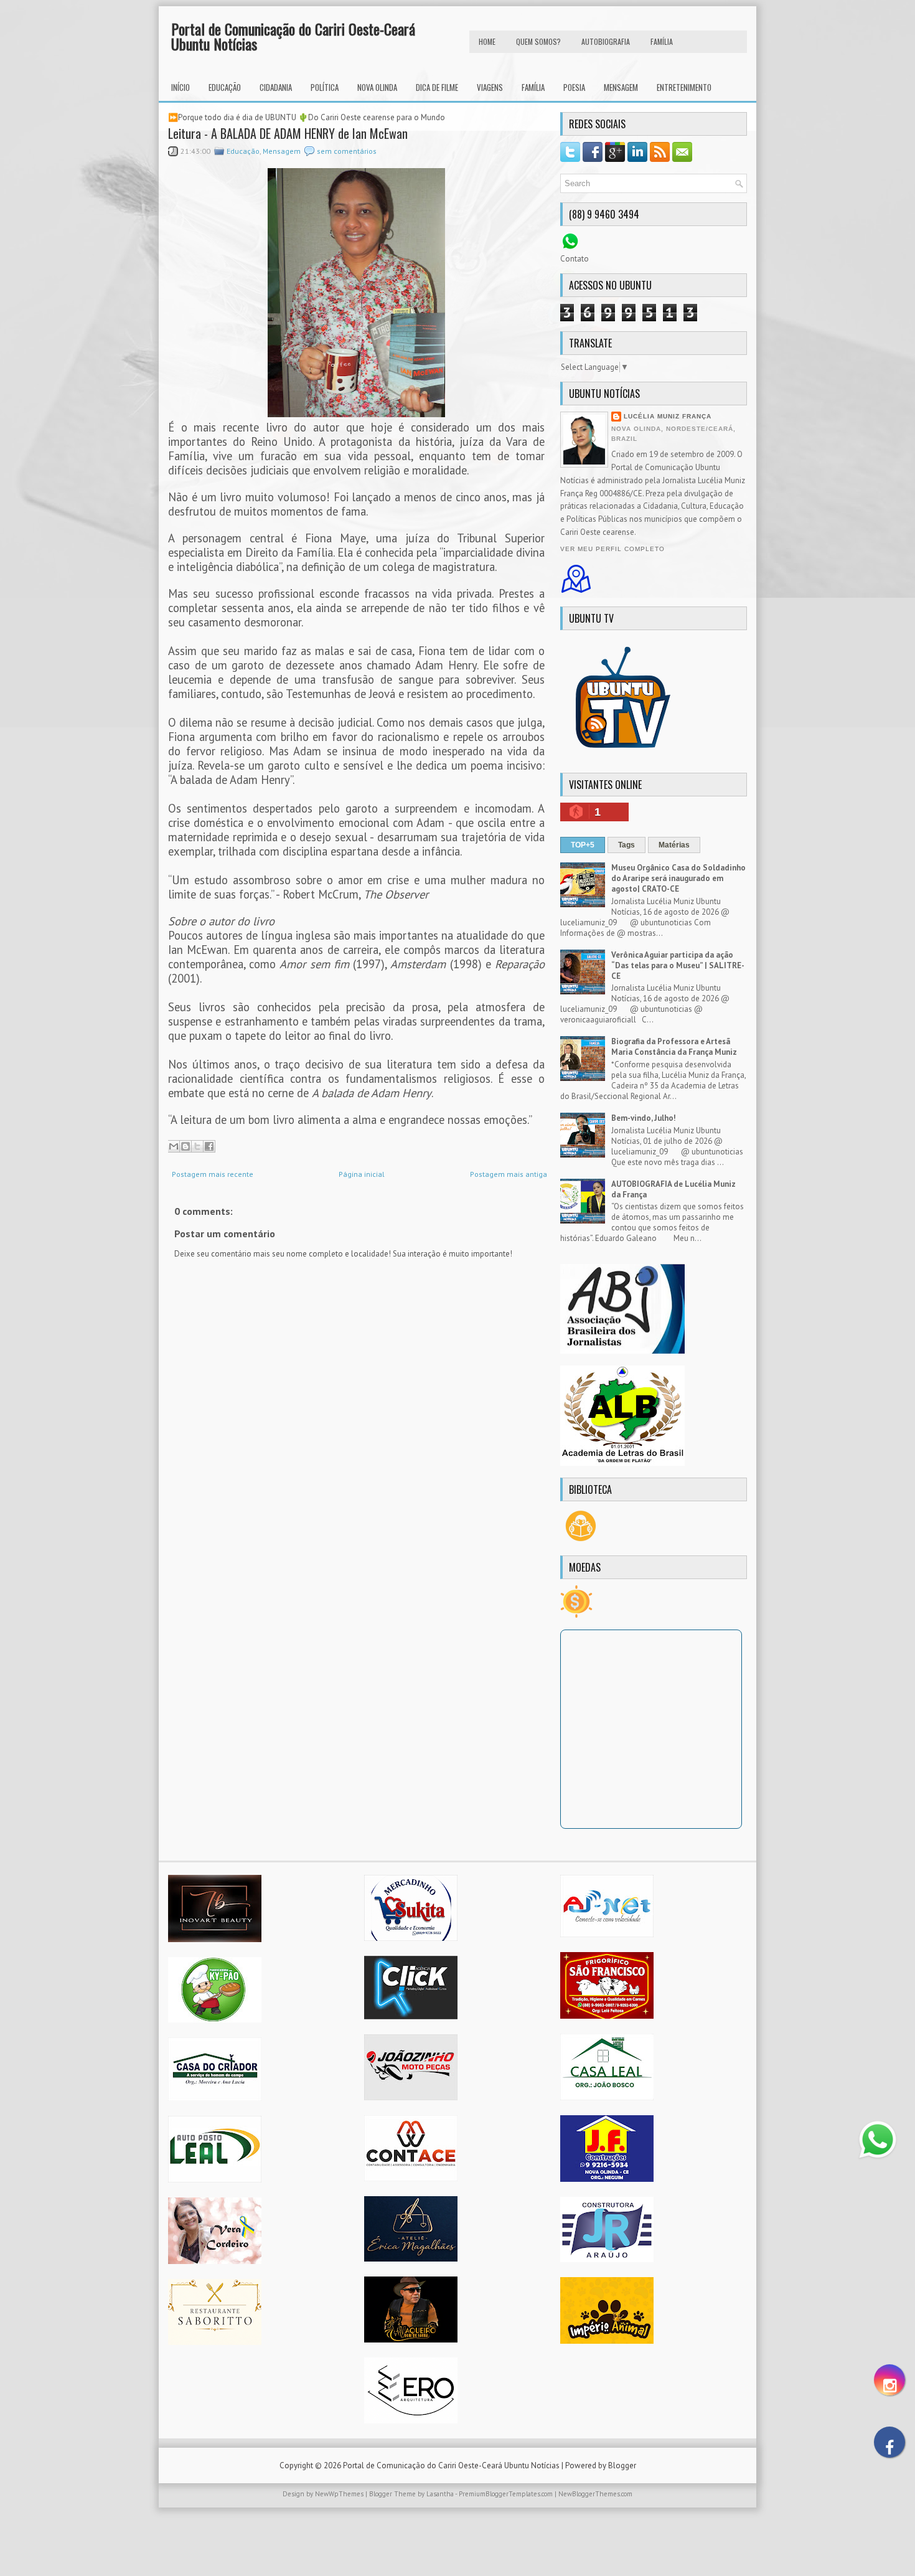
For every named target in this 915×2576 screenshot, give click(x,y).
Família (533, 87)
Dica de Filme (437, 87)
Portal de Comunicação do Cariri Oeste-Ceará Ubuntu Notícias (293, 36)
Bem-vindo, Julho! (644, 1118)
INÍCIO (181, 87)
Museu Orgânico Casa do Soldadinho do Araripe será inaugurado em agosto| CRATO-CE (678, 878)
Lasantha (440, 2494)
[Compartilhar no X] (197, 1146)
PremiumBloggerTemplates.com (506, 2494)
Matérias (674, 845)
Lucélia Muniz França (668, 416)
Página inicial (362, 1174)
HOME (487, 41)
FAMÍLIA (662, 41)
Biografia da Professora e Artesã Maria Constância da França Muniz (674, 1047)
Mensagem (621, 87)
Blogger (622, 2465)
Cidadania (276, 87)
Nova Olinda (377, 87)
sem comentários (347, 151)
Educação (225, 87)
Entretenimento (684, 87)
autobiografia (606, 41)
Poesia (574, 87)
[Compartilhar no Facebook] (209, 1146)
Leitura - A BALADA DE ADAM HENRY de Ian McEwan (288, 133)
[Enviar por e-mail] (174, 1146)
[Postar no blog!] (185, 1146)
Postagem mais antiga (509, 1174)
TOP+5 (583, 845)
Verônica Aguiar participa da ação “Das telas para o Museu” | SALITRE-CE (678, 965)
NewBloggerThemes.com (595, 2494)
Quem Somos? (538, 41)
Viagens (490, 87)
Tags (626, 845)
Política (325, 87)
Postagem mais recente (213, 1174)
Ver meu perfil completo (612, 549)
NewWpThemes (339, 2494)
